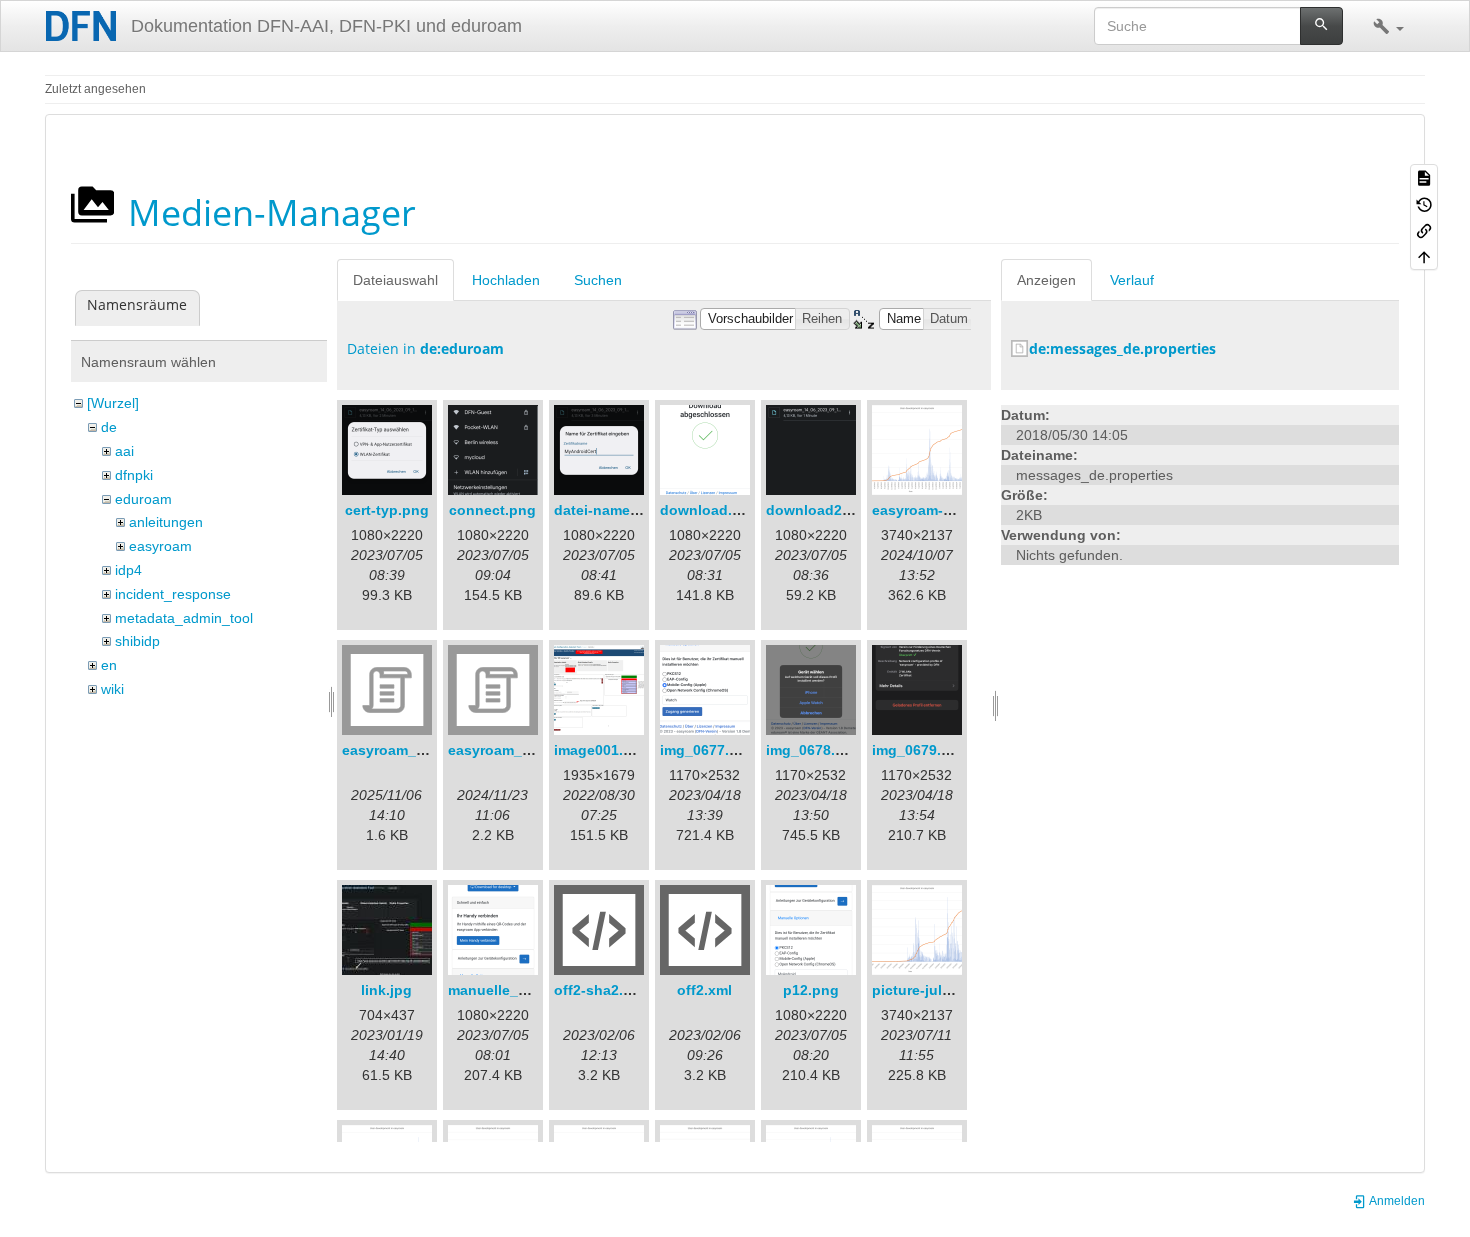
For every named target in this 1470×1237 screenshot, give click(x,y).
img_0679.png (920, 750)
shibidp (137, 641)
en (109, 665)
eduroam (143, 499)
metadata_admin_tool (184, 618)
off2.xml (704, 990)
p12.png (811, 990)
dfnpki (134, 475)
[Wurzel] (113, 403)
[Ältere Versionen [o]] (1424, 203)
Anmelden (1396, 1201)
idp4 (128, 570)
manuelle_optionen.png (529, 990)
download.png (709, 510)
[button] (1388, 26)
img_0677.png (708, 750)
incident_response (173, 594)
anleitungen (166, 522)
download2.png (819, 510)
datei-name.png (607, 510)
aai (124, 451)
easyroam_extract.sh (413, 750)
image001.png (602, 750)
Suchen (598, 280)
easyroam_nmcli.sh (514, 750)
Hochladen (506, 280)
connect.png (492, 510)
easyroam (160, 546)
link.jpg (386, 990)
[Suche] (1321, 26)
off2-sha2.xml (600, 990)
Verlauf (1132, 280)
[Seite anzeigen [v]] (1424, 177)
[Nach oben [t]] (1424, 256)
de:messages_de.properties (1122, 348)
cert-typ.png (387, 510)
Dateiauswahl (395, 280)
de (109, 427)
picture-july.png (926, 990)
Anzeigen (1046, 280)
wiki (112, 689)
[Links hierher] (1424, 230)
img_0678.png (814, 750)
